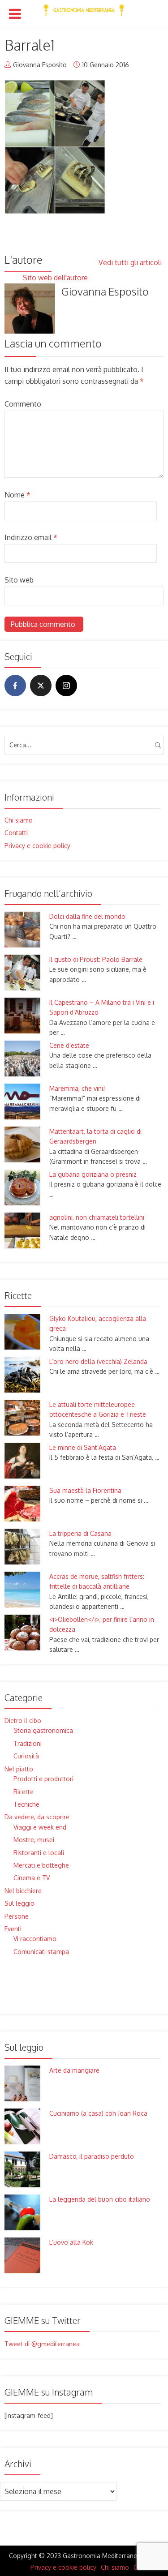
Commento (23, 404)
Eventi (13, 1929)
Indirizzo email (31, 537)
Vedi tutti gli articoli (131, 262)
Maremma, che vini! (77, 1088)
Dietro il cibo (23, 1721)
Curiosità (26, 1756)
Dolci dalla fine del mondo (87, 916)
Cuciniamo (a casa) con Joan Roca (98, 2113)
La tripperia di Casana (80, 1533)
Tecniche (26, 1804)
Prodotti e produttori (43, 1779)
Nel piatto (19, 1769)
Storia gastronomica (43, 1730)
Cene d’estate (69, 1045)
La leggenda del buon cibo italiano (100, 2199)
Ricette (24, 1792)
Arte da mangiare (74, 2070)
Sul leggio (19, 1903)
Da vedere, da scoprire (37, 1817)
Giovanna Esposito (40, 65)
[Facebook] (15, 686)
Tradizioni (28, 1743)
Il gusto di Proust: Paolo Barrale (96, 959)
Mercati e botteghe (41, 1865)
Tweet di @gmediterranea (42, 2344)
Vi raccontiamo (35, 1939)
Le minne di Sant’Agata (83, 1447)
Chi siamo (19, 820)
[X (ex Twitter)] (41, 686)
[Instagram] (66, 686)
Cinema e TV (32, 1878)
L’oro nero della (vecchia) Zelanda (98, 1361)
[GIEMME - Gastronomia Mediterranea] (84, 8)
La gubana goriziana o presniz (93, 1174)
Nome (17, 495)
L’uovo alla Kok (71, 2242)
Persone (17, 1916)
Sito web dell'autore (56, 278)
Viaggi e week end (40, 1827)
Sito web (19, 580)
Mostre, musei (34, 1840)
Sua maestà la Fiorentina (85, 1490)
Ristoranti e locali (39, 1853)
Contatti (16, 833)
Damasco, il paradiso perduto (92, 2156)
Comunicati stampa (41, 1952)
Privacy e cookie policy (37, 846)
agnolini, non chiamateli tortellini (97, 1217)
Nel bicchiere (23, 1891)
